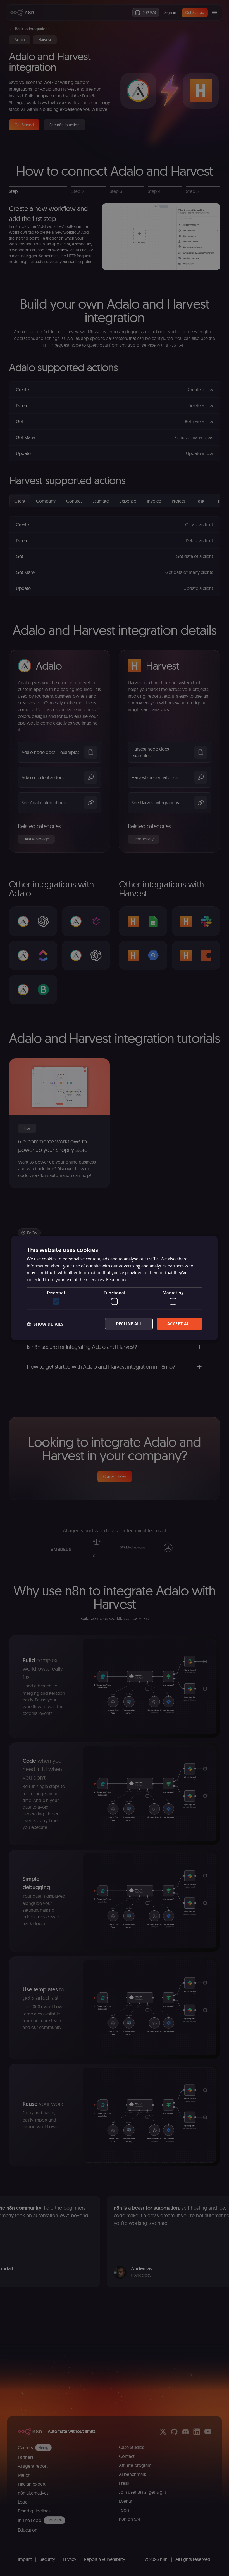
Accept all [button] (179, 1324)
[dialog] (115, 1288)
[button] (45, 1324)
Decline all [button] (129, 1324)
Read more (117, 1279)
